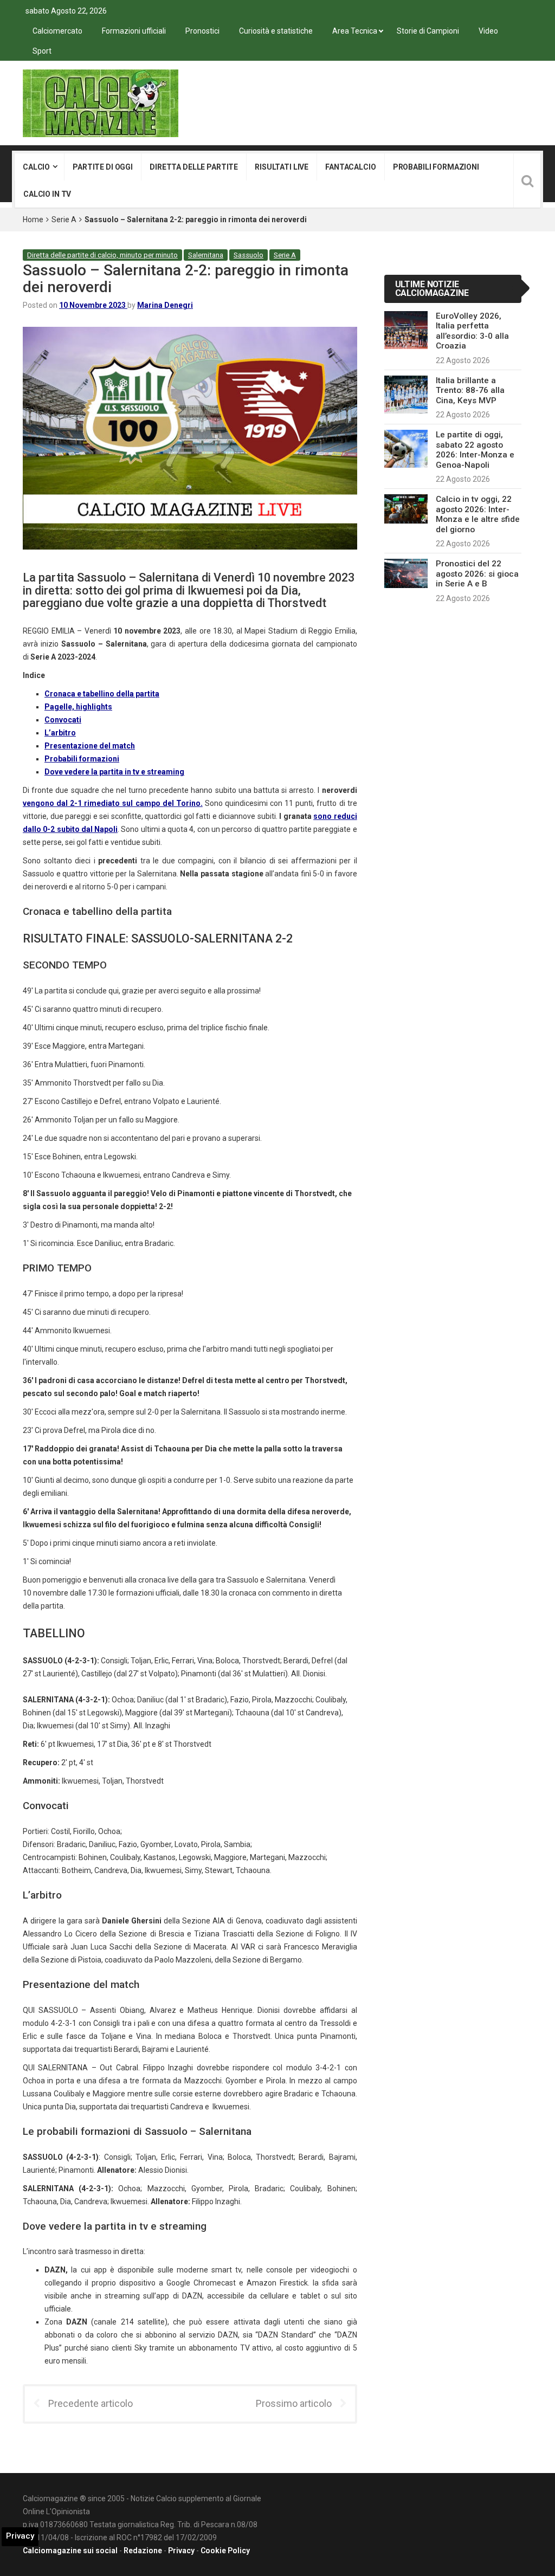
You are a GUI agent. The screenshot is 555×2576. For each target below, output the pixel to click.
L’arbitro (60, 733)
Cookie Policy (225, 2551)
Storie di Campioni (428, 31)
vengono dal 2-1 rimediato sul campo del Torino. (113, 803)
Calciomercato (57, 31)
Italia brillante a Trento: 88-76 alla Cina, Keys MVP (470, 390)
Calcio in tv (47, 194)
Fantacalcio (350, 167)
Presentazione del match (90, 746)
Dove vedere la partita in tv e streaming (114, 772)
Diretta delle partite (194, 167)
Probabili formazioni (436, 167)
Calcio (36, 167)
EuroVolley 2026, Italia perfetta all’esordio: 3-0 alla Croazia (472, 331)
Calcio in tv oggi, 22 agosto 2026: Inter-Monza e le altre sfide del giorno (478, 514)
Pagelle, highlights (78, 707)
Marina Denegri (165, 305)
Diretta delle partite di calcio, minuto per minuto (102, 255)
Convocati (63, 720)
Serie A (64, 219)
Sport (42, 51)
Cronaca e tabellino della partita (102, 694)
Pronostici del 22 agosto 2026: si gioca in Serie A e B (477, 574)
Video (488, 31)
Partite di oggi (103, 167)
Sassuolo (249, 255)
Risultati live (282, 167)
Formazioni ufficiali (134, 31)
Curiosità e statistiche (276, 31)
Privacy (181, 2551)
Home (33, 219)
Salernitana (206, 255)
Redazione (143, 2551)
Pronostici (202, 31)
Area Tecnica (355, 31)
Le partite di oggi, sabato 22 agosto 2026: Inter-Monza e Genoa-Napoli (475, 450)
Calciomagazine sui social (70, 2551)
